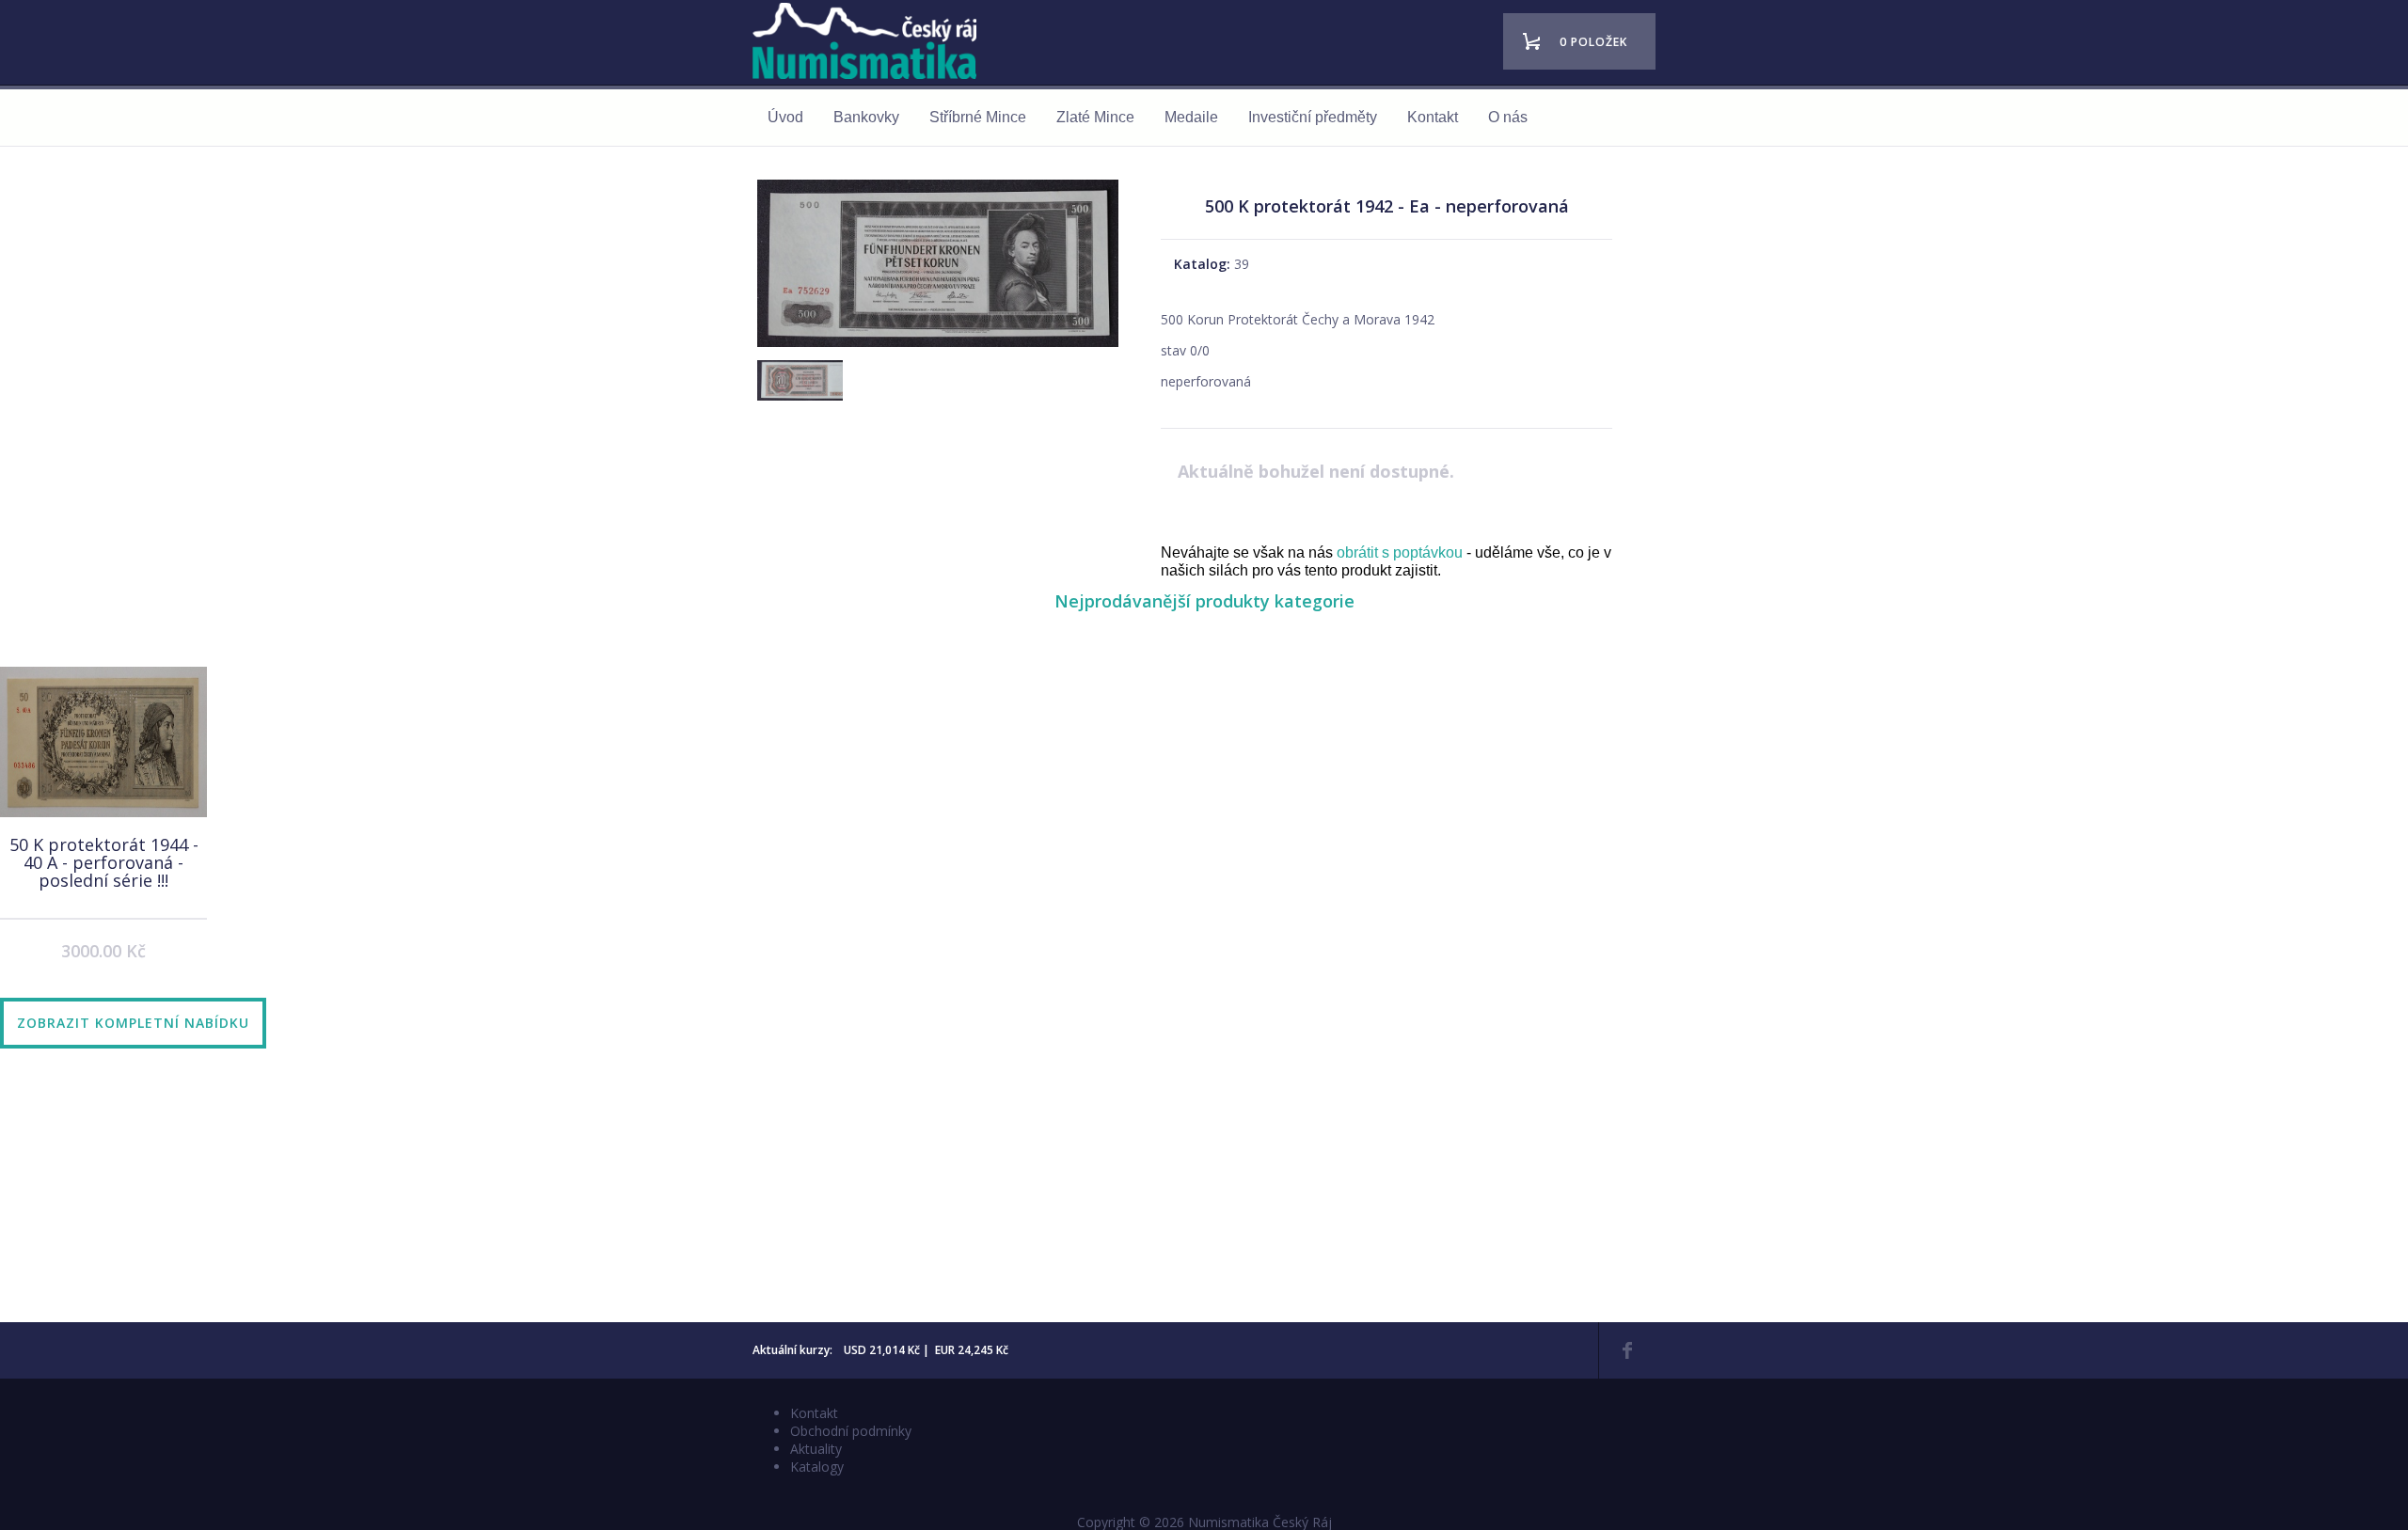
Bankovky (866, 117)
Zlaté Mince (1095, 117)
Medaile (1191, 117)
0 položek (1593, 42)
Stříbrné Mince (978, 117)
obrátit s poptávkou (1400, 552)
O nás (1508, 117)
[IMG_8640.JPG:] (938, 347)
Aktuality (816, 1449)
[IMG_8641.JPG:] (798, 402)
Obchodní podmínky (851, 1431)
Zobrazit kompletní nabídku (133, 1023)
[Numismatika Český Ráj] (870, 44)
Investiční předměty (1313, 117)
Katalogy (817, 1467)
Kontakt (1433, 117)
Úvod (785, 117)
